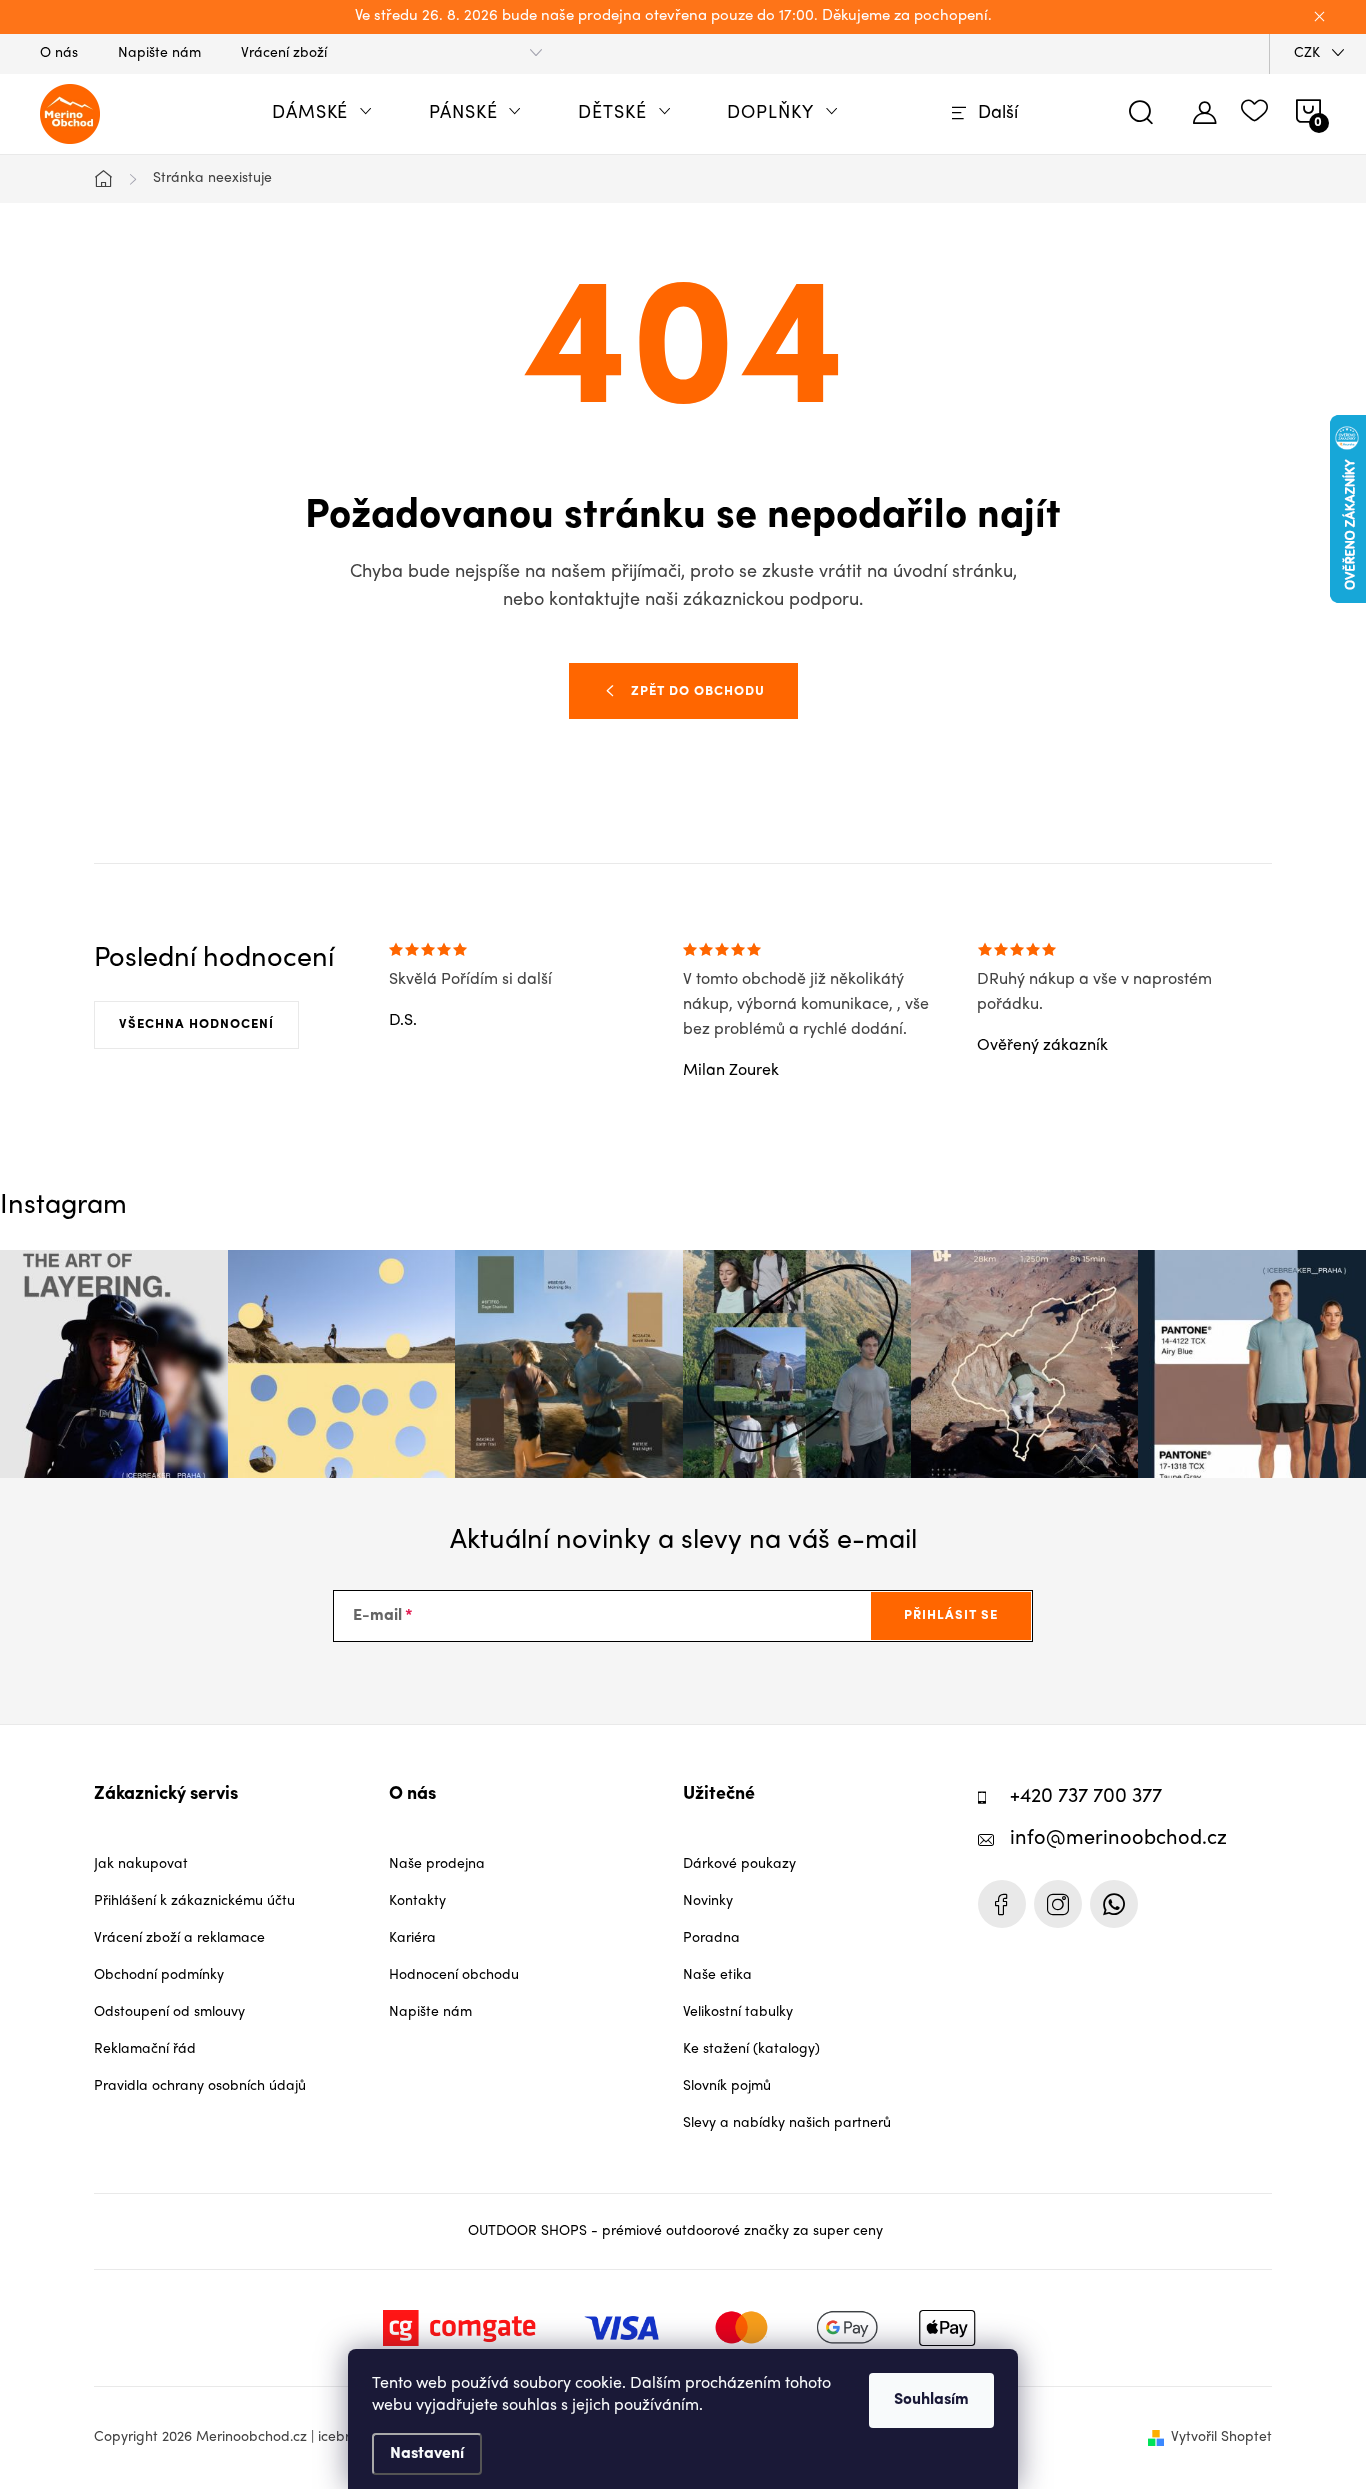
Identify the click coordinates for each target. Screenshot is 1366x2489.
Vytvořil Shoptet (1221, 2437)
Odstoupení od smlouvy (169, 2012)
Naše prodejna (437, 1864)
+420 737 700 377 (1086, 1797)
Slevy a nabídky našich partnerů (787, 2123)
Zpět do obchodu (698, 691)
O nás (59, 53)
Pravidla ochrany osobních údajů (200, 2086)
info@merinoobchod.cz (1118, 1839)
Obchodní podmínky (159, 1975)
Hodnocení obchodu (454, 1975)
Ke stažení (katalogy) (751, 2049)
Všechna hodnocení (196, 1024)
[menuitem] (322, 114)
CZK (1307, 53)
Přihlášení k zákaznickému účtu (194, 1901)
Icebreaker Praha (1002, 1904)
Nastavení (427, 2454)
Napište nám (159, 53)
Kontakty (417, 1901)
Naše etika (717, 1975)
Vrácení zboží (284, 53)
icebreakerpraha (1058, 1904)
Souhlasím (931, 2400)
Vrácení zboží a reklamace (179, 1938)
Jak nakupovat (141, 1864)
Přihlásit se (951, 1615)
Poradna (711, 1938)
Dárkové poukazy (739, 1864)
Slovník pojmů (727, 2086)
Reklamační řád (145, 2049)
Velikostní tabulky (738, 2012)
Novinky (708, 1901)
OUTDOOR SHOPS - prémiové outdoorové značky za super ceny (675, 2231)
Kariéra (412, 1938)
